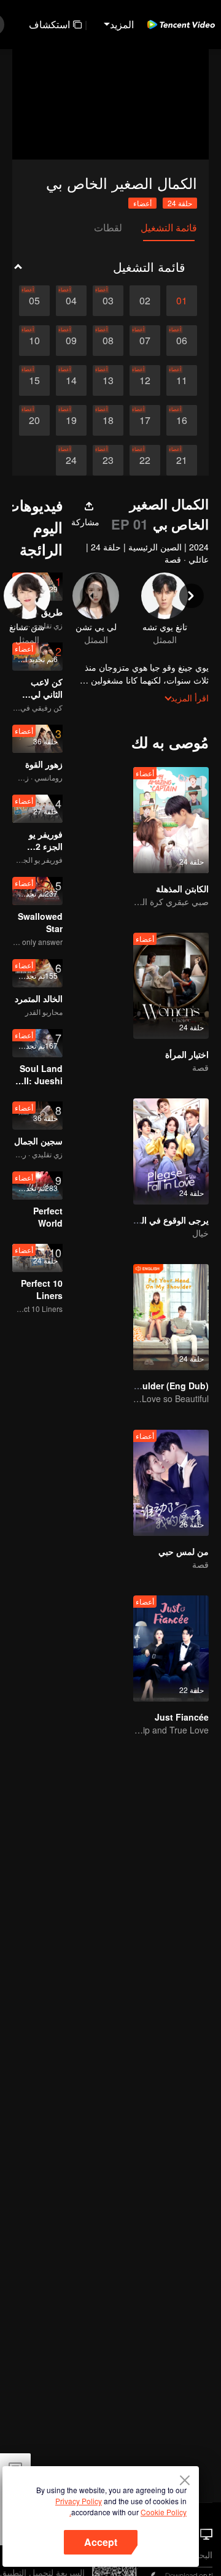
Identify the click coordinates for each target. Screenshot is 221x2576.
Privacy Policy (79, 2501)
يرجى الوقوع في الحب (168, 1220)
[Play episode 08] (108, 341)
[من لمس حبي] (171, 1483)
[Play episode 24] (71, 460)
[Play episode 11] (182, 380)
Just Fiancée (182, 1717)
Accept (101, 2542)
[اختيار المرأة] (171, 986)
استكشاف (49, 24)
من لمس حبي (184, 1551)
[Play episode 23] (108, 460)
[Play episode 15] (34, 380)
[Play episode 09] (71, 341)
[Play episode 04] (71, 301)
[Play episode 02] (145, 301)
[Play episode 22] (145, 460)
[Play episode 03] (108, 301)
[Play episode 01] (182, 301)
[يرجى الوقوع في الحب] (171, 1151)
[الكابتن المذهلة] (171, 820)
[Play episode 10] (34, 341)
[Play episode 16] (182, 420)
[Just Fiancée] (171, 1649)
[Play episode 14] (71, 380)
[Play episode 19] (71, 420)
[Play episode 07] (145, 341)
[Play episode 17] (145, 420)
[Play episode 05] (34, 301)
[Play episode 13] (108, 380)
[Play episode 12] (145, 380)
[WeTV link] (181, 25)
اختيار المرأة (187, 1054)
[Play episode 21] (182, 460)
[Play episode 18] (108, 420)
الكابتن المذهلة (182, 889)
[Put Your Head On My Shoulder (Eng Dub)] (171, 1317)
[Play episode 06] (182, 341)
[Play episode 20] (34, 420)
